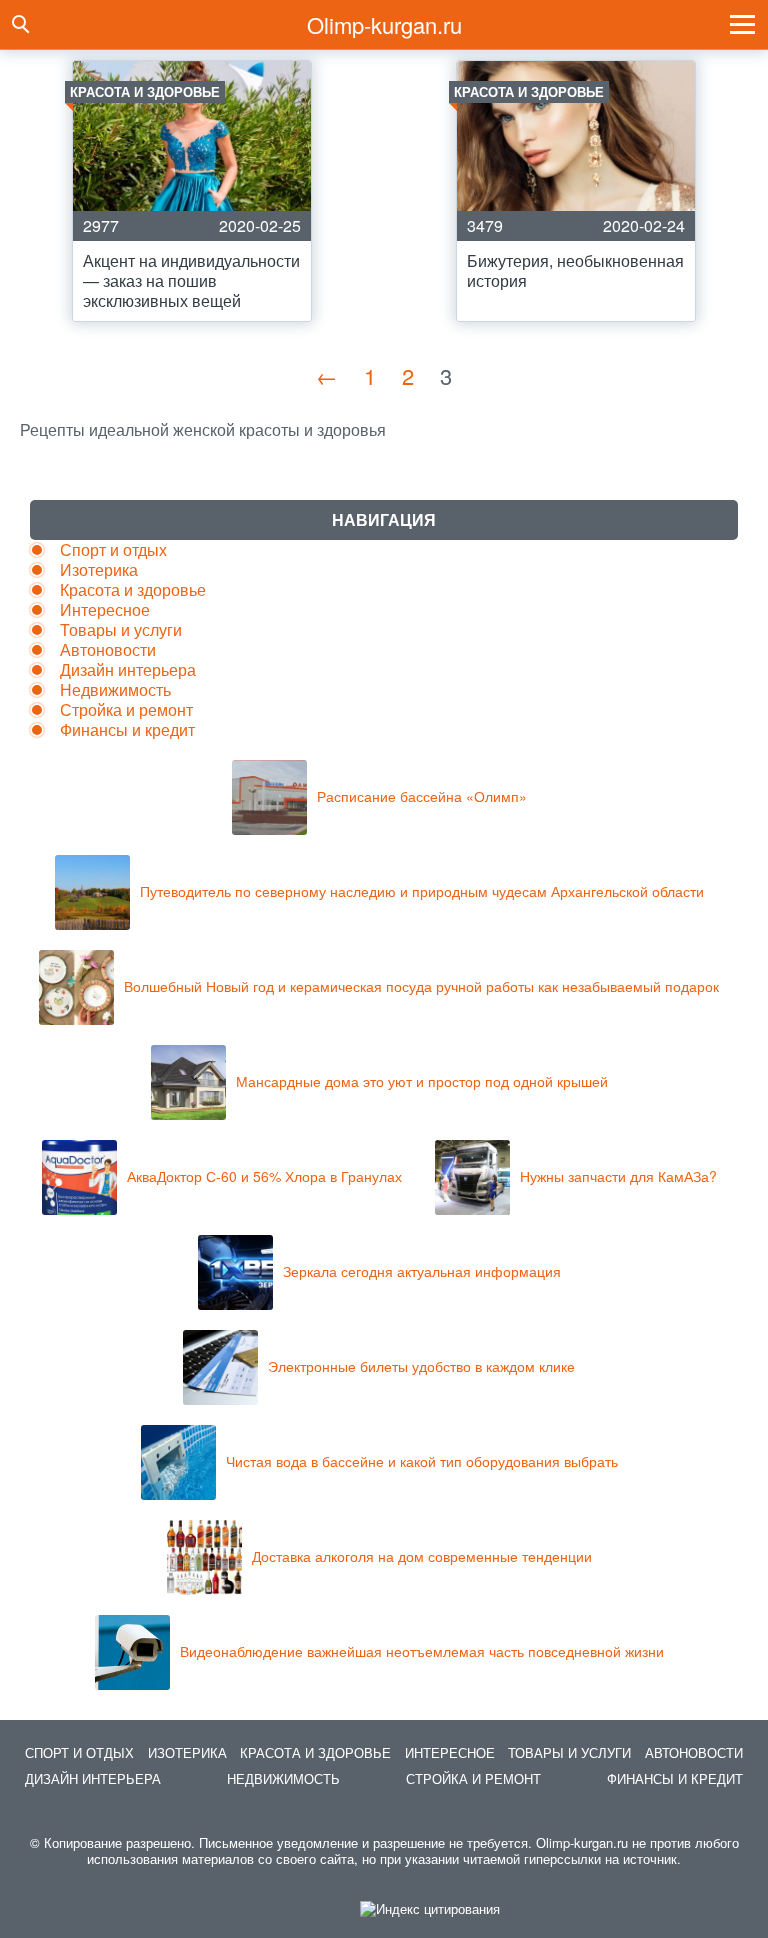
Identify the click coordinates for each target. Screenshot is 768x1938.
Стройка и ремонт (126, 709)
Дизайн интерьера (128, 669)
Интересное (105, 609)
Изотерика (99, 569)
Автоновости (108, 649)
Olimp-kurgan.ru (384, 24)
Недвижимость (115, 689)
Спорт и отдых (113, 549)
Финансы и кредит (127, 729)
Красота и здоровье (133, 589)
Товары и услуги (121, 629)
